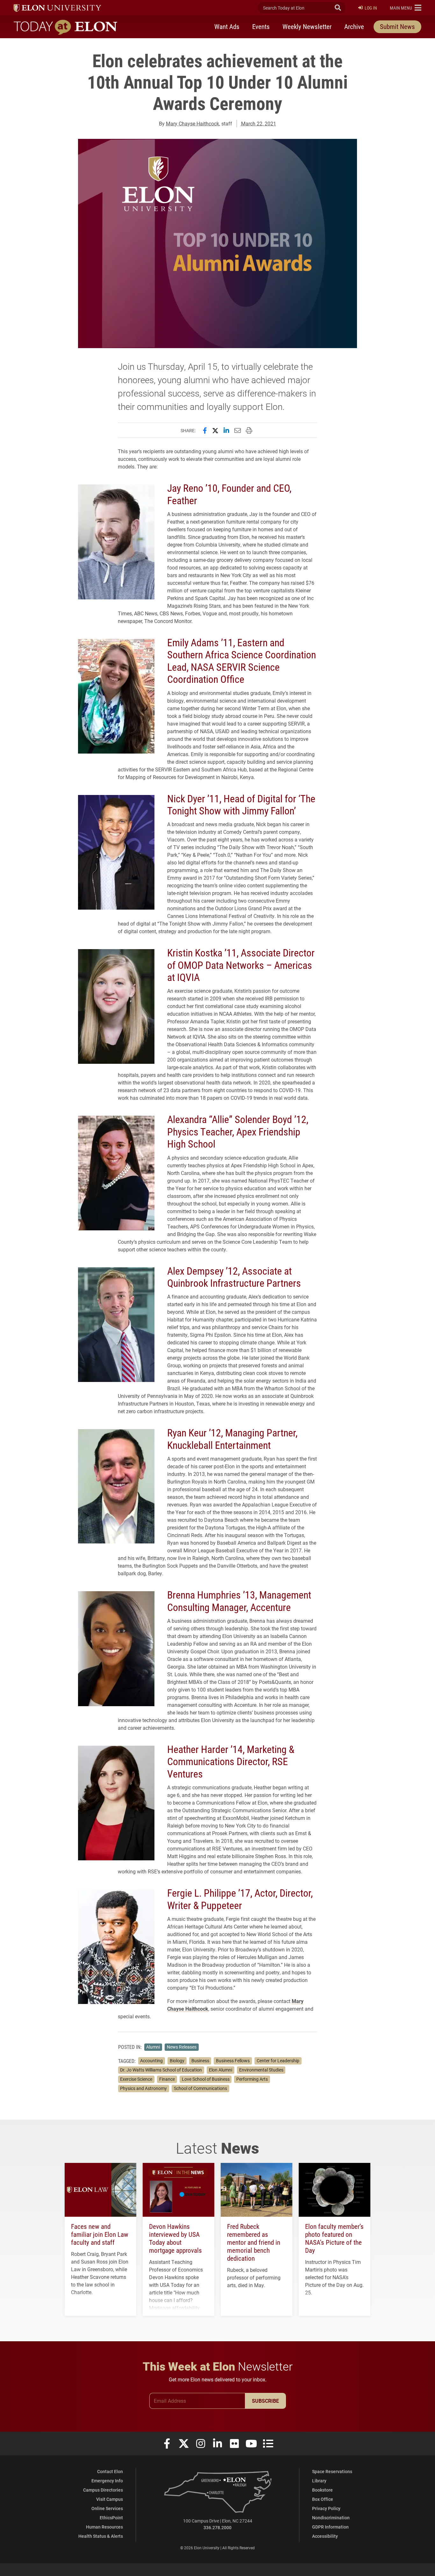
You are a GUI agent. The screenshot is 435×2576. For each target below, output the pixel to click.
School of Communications (200, 2088)
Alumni (153, 2047)
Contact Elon (110, 2471)
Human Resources (104, 2527)
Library (319, 2481)
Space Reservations (332, 2471)
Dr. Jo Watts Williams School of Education (161, 2070)
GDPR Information (330, 2527)
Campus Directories (103, 2490)
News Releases (182, 2047)
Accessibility (325, 2536)
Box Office (323, 2499)
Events (261, 26)
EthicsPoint (111, 2518)
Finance (167, 2079)
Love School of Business (206, 2079)
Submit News (397, 26)
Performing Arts (252, 2079)
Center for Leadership (278, 2061)
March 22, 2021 (259, 123)
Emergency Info (107, 2481)
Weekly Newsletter (307, 26)
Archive (354, 26)
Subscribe (265, 2401)
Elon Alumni (221, 2070)
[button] (406, 8)
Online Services (107, 2508)
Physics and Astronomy (143, 2088)
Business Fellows (233, 2061)
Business (200, 2061)
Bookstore (322, 2490)
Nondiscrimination (331, 2518)
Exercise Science (136, 2079)
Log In (371, 8)
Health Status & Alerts (101, 2536)
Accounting (151, 2061)
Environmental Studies (261, 2070)
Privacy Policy (326, 2508)
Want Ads (227, 26)
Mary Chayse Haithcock (193, 123)
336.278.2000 (217, 2527)
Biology (177, 2061)
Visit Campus (110, 2499)
